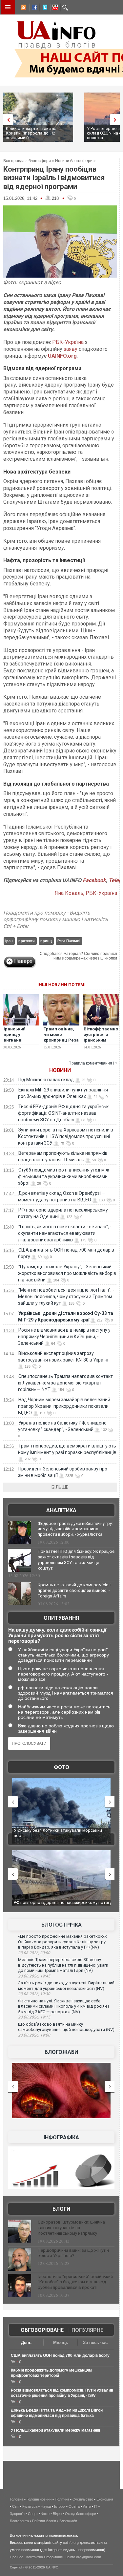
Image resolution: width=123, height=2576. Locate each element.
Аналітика (61, 1510)
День (26, 2343)
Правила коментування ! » (93, 1063)
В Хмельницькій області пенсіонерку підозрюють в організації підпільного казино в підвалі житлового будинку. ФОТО (61, 1835)
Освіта (74, 2506)
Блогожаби (61, 2052)
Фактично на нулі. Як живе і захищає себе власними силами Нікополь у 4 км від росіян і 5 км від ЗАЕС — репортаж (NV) (63, 2006)
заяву (71, 349)
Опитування (61, 1618)
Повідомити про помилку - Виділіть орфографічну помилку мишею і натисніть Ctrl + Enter (56, 920)
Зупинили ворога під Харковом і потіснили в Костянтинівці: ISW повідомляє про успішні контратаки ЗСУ (66, 1136)
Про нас (17, 2557)
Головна (17, 2499)
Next (116, 120)
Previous (7, 120)
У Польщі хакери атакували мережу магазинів (56, 2430)
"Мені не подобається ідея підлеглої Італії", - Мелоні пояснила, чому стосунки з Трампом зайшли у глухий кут (66, 1297)
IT (96, 2506)
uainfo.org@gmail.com (83, 2557)
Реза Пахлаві (69, 941)
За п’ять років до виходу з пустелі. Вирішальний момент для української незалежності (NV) (66, 1986)
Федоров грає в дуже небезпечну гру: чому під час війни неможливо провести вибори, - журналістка (75, 1529)
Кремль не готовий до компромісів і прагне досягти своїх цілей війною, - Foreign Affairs (74, 1590)
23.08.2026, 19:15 (34, 2017)
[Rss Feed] (23, 8)
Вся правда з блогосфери (27, 161)
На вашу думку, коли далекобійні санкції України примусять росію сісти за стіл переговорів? (57, 1635)
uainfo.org (71, 2543)
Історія (60, 2506)
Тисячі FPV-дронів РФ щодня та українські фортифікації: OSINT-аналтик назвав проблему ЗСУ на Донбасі (64, 1113)
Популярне (87, 2330)
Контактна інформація (44, 2557)
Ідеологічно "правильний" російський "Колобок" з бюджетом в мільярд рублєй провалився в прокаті (75, 2282)
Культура (30, 2506)
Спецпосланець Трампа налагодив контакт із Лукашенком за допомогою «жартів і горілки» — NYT (65, 1383)
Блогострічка (61, 1925)
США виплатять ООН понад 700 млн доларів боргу (60, 2355)
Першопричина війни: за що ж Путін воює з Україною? (73, 2253)
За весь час (95, 2343)
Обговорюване (42, 2330)
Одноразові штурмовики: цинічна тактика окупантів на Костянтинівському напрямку (71, 2228)
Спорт (33, 2514)
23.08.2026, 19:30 (34, 1994)
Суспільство (83, 2499)
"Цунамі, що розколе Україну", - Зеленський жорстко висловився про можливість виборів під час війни (67, 1273)
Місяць (61, 2343)
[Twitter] (44, 8)
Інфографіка (61, 2137)
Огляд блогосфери (81, 2514)
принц (46, 941)
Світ (16, 2506)
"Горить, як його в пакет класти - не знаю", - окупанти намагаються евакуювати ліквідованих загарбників (65, 1233)
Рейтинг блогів (44, 2521)
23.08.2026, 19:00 (34, 2035)
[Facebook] (33, 8)
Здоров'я (17, 2514)
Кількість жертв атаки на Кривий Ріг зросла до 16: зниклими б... (31, 133)
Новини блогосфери (74, 161)
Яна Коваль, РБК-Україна (86, 893)
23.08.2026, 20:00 (34, 1953)
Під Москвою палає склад (46, 1080)
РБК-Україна (68, 342)
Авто (87, 2506)
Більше (60, 1487)
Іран (9, 941)
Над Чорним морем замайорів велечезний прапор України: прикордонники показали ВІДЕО (64, 1406)
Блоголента (19, 2521)
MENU (8, 7)
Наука (46, 2506)
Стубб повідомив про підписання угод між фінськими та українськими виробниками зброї (64, 1176)
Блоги (61, 2209)
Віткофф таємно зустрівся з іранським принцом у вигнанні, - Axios (101, 1043)
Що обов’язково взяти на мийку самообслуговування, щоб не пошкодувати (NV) (66, 2027)
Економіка (105, 2499)
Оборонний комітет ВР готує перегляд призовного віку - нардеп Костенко (52, 1905)
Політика (62, 2499)
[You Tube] (54, 8)
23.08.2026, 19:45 (34, 1976)
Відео (57, 2514)
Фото (61, 1767)
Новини (60, 1070)
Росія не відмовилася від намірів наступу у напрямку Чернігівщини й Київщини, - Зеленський (64, 1337)
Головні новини (39, 2499)
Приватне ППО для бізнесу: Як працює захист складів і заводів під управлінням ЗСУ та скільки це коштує (76, 1560)
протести (27, 941)
